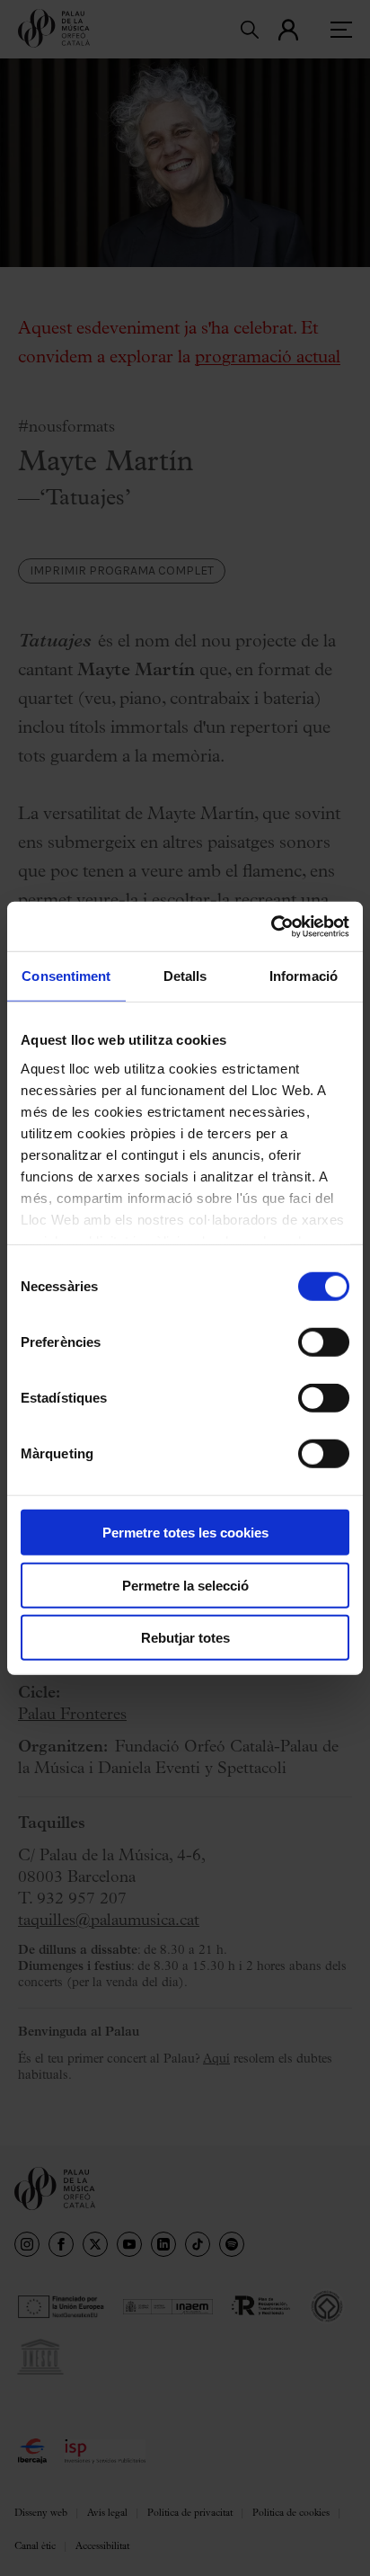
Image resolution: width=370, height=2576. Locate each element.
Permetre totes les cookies (185, 1533)
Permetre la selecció (185, 1585)
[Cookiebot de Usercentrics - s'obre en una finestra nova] (271, 926)
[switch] (324, 1342)
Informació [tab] (304, 976)
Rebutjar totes (185, 1638)
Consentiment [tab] (66, 976)
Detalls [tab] (185, 976)
